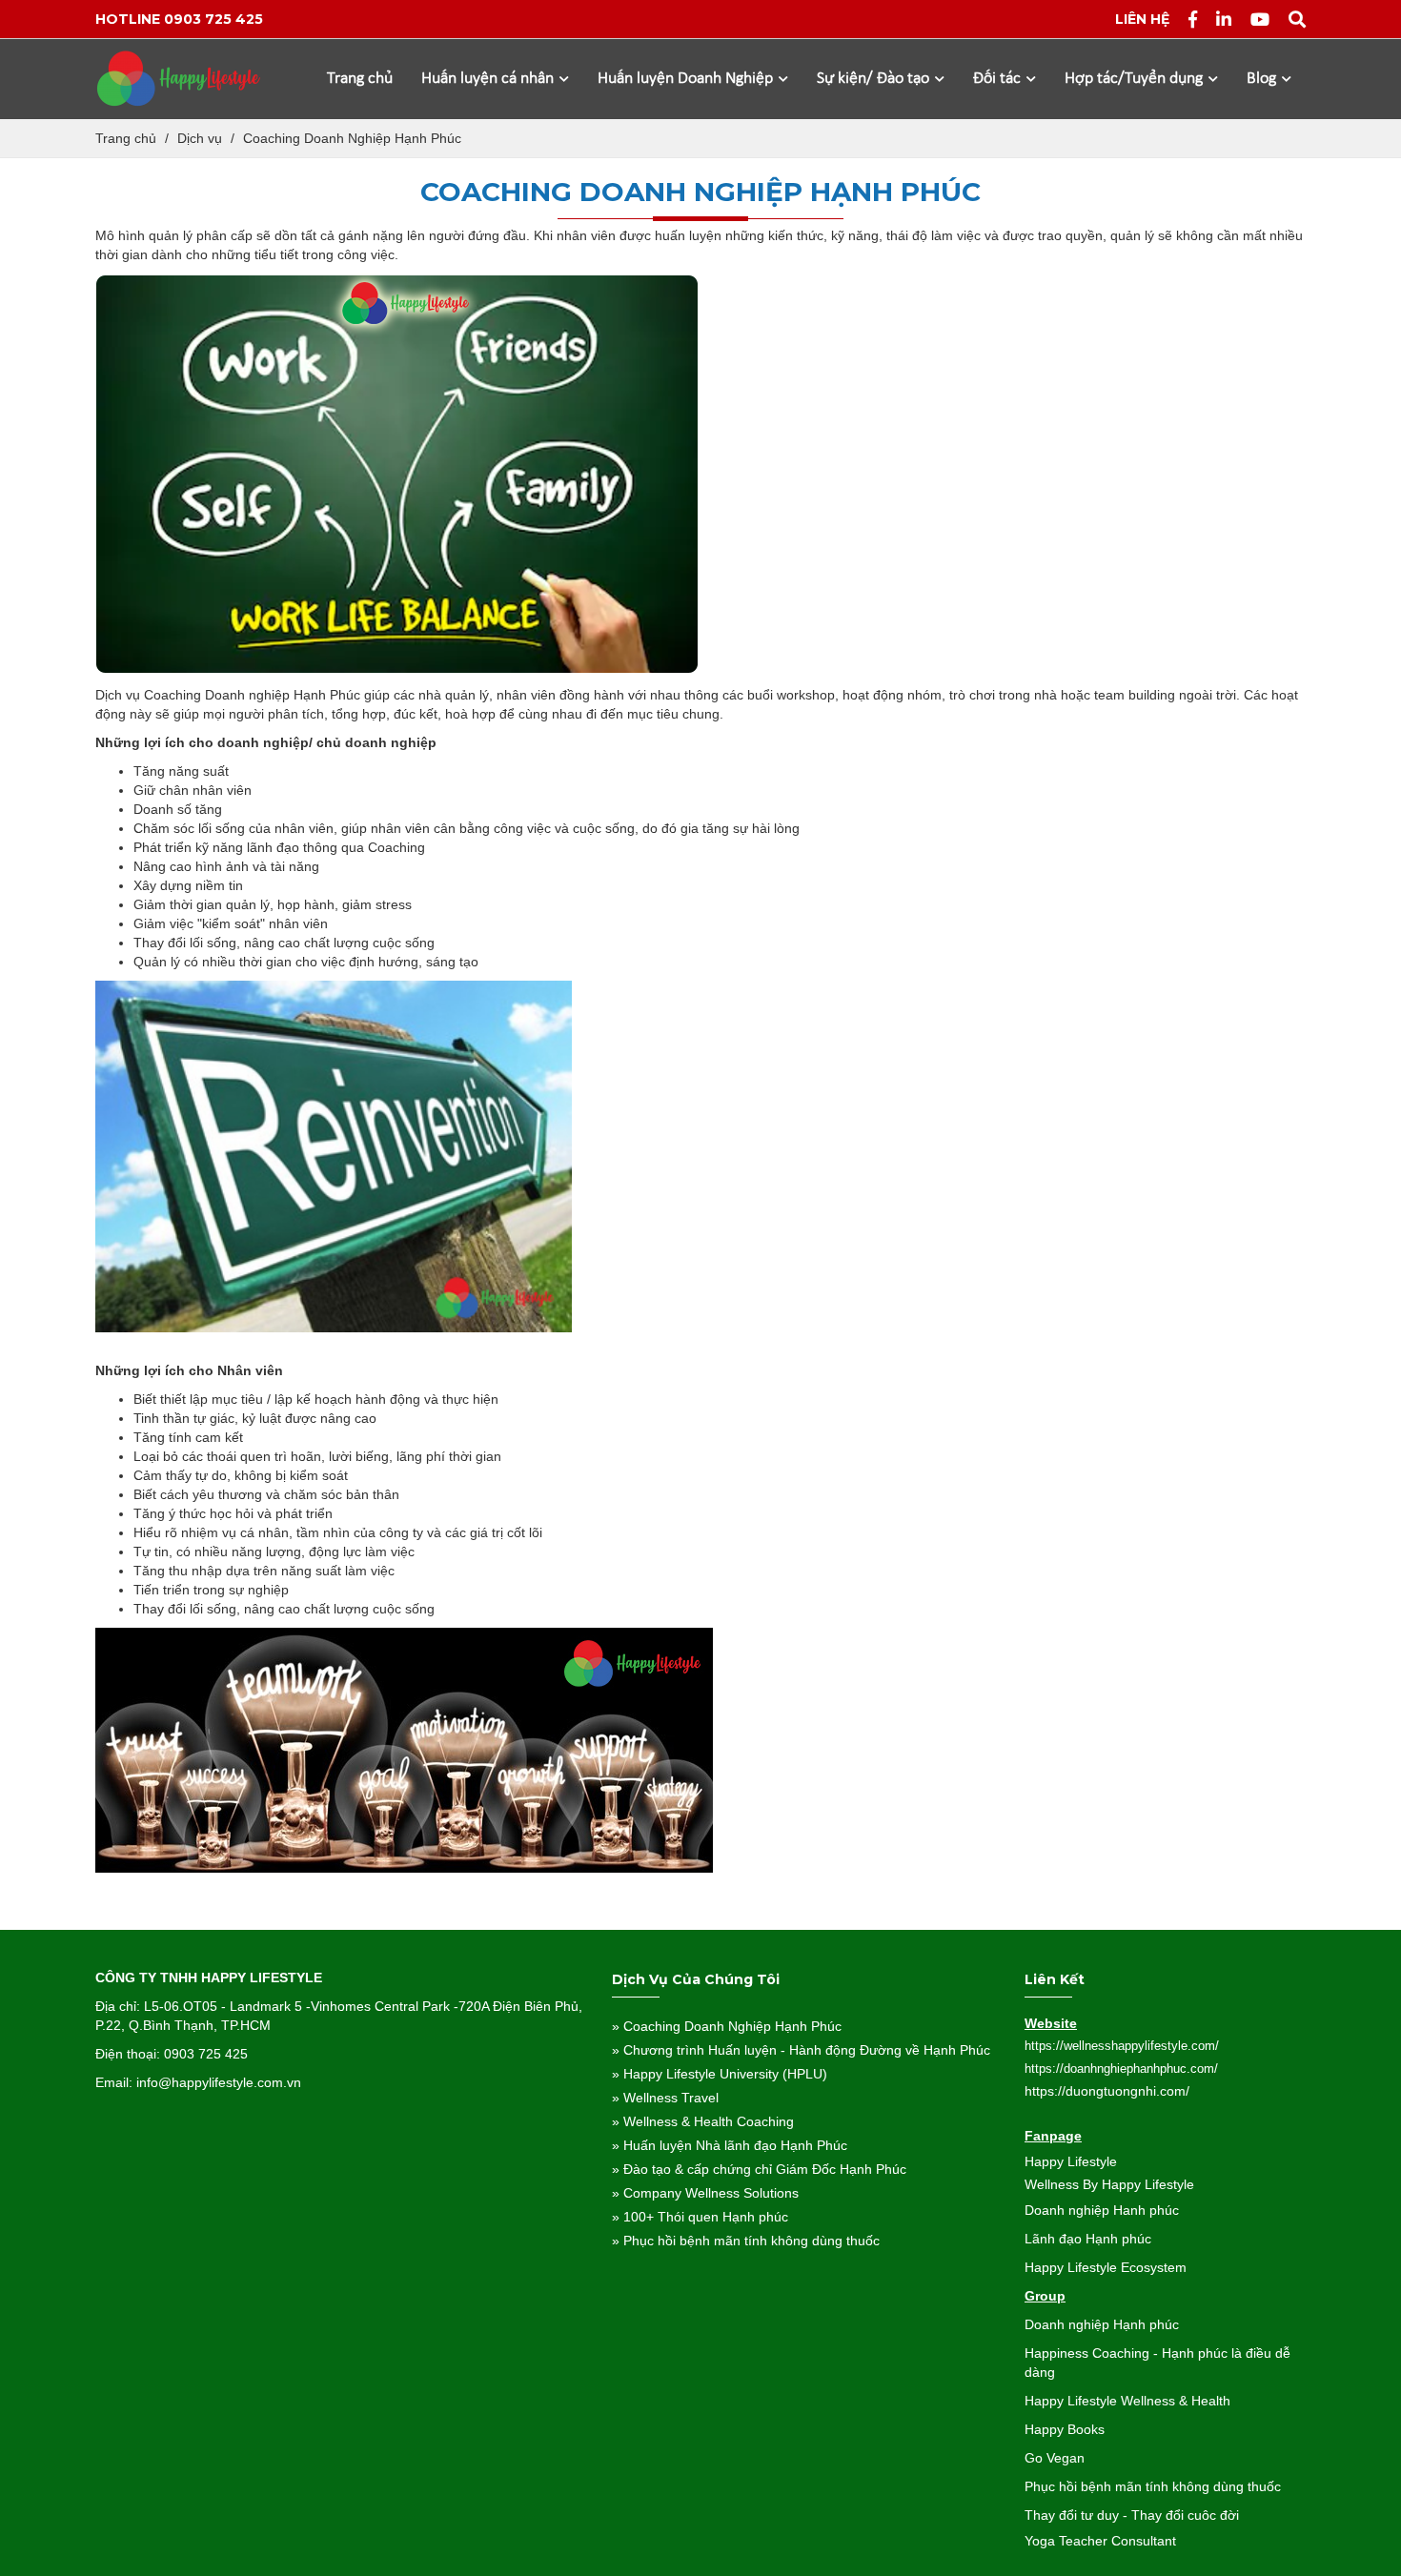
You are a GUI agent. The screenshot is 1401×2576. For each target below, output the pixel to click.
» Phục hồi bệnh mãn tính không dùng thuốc (746, 2241)
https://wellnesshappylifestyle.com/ (1122, 2046)
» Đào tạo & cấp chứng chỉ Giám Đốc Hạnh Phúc (759, 2169)
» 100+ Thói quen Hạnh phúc (700, 2217)
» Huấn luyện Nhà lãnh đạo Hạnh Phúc (730, 2145)
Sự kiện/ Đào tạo (875, 79)
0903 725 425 (213, 19)
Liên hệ (1142, 19)
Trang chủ (360, 79)
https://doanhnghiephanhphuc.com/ (1121, 2069)
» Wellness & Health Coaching (703, 2121)
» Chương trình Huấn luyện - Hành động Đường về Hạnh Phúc (801, 2050)
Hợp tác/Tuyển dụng (1136, 79)
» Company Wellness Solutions (705, 2193)
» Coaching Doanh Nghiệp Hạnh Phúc (727, 2026)
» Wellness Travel (665, 2098)
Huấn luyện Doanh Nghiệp (687, 79)
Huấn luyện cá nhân (489, 79)
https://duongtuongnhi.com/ (1107, 2091)
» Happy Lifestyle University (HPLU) (720, 2074)
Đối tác (999, 79)
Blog (1263, 79)
